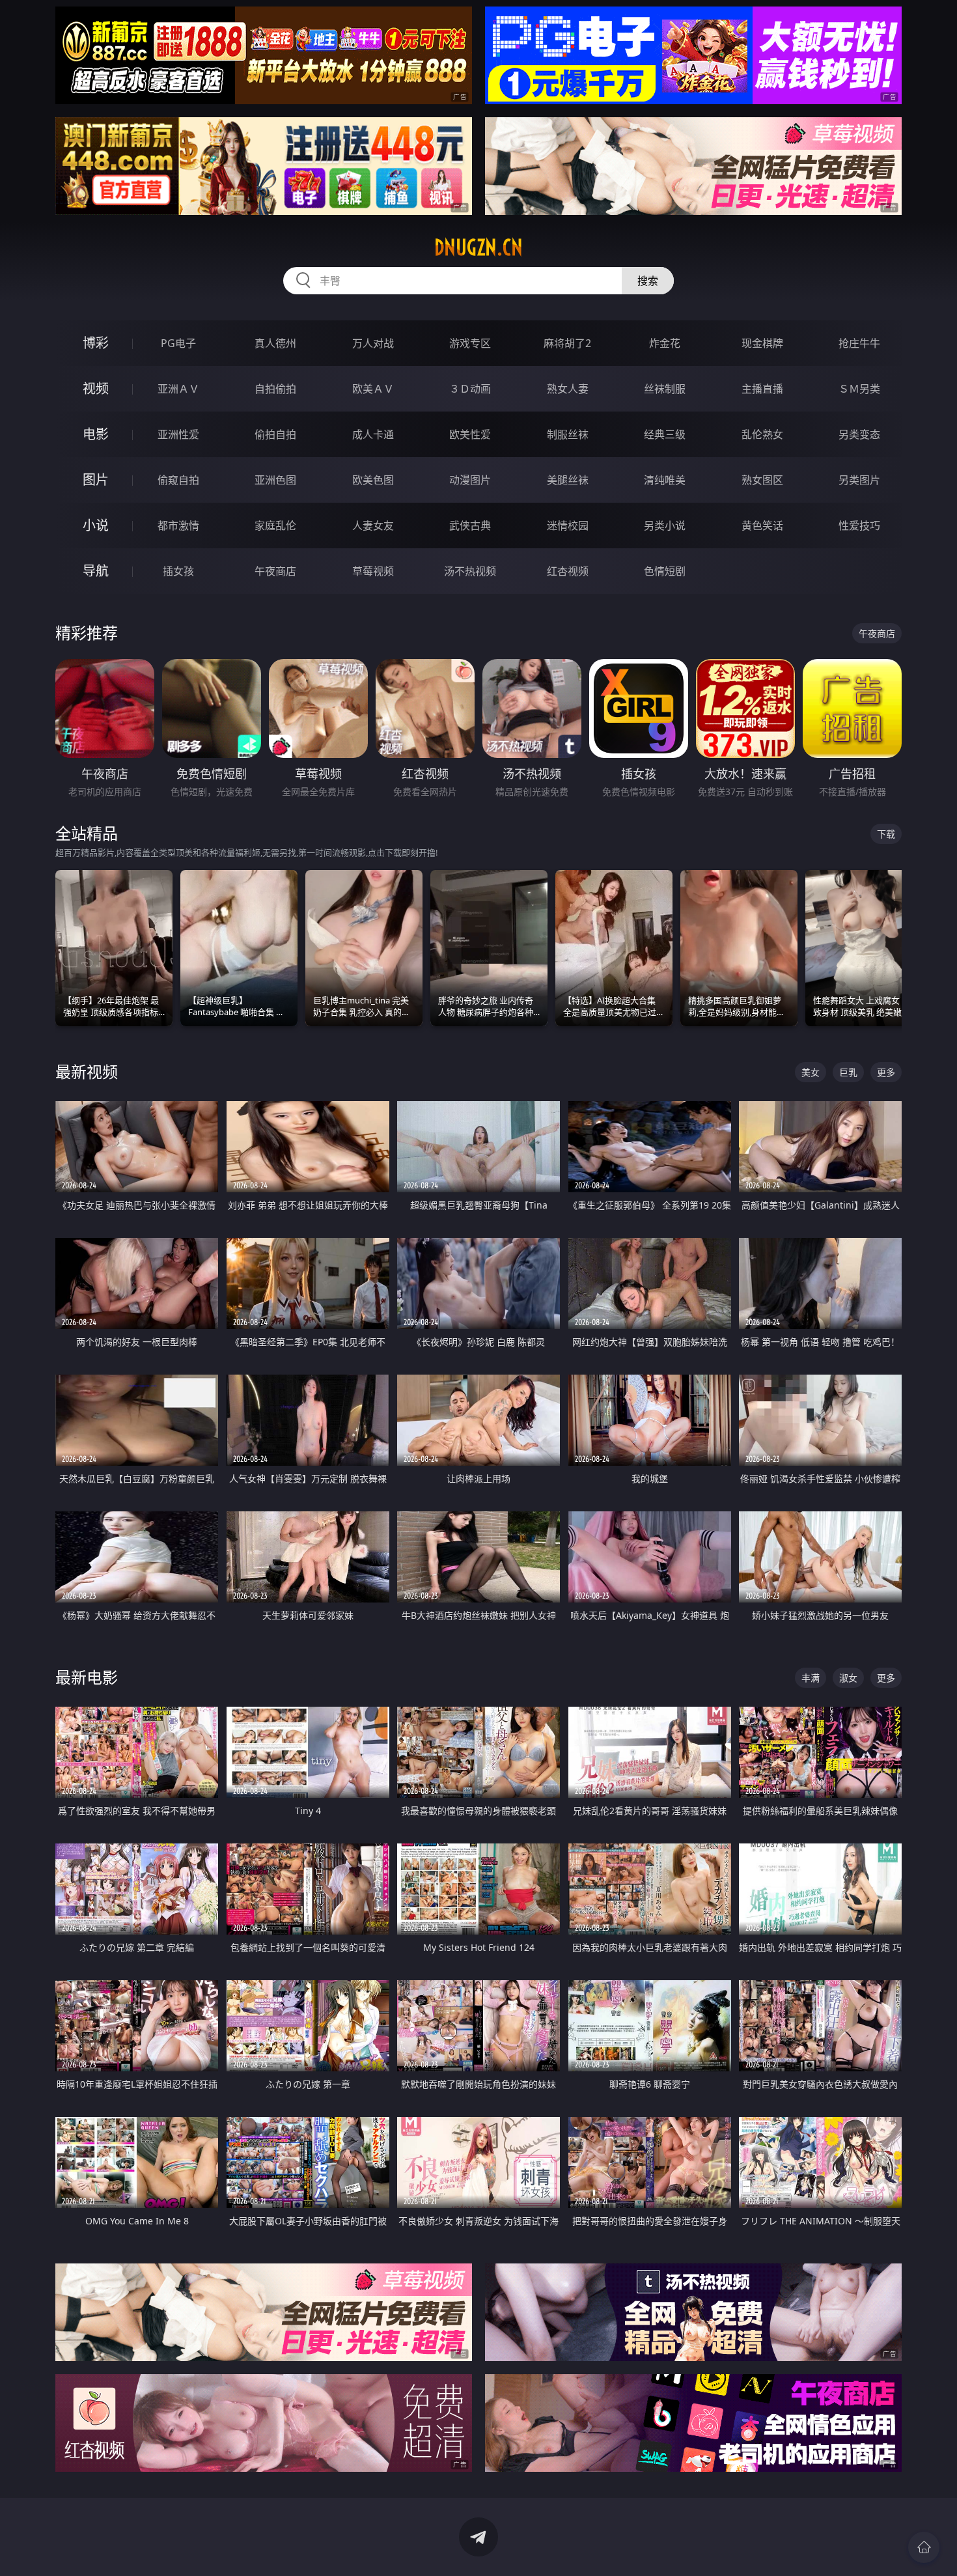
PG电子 (178, 343)
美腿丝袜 (568, 480)
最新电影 (87, 1677)
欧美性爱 (470, 434)
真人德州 (275, 343)
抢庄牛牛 (859, 343)
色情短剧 (665, 571)
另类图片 (859, 480)
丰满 (811, 1678)
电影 (96, 434)
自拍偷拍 (275, 389)
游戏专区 (470, 343)
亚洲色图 (275, 480)
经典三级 (665, 434)
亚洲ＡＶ (178, 389)
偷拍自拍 (275, 434)
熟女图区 (762, 480)
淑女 (848, 1678)
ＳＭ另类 (859, 389)
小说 (96, 525)
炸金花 (665, 343)
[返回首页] (924, 2547)
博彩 (96, 343)
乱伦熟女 (762, 434)
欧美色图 (373, 480)
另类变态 (859, 434)
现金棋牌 (762, 343)
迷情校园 (568, 525)
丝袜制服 (665, 389)
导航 (96, 571)
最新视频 (87, 1071)
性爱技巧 (859, 525)
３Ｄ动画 (470, 389)
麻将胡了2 (567, 343)
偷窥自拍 (178, 480)
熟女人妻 (568, 389)
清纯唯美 (665, 480)
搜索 (648, 281)
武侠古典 (470, 525)
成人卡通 (373, 434)
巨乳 (848, 1072)
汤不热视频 (470, 571)
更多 (886, 1072)
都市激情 (178, 525)
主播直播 (762, 389)
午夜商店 (275, 571)
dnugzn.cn (478, 247)
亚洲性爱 (178, 434)
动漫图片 (470, 480)
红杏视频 (568, 571)
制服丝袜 (568, 434)
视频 (96, 388)
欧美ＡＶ (373, 389)
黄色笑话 (762, 525)
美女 (811, 1072)
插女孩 (178, 571)
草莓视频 (373, 571)
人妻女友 (373, 525)
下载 (886, 834)
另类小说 (665, 525)
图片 (96, 480)
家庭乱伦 (275, 525)
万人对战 (373, 343)
